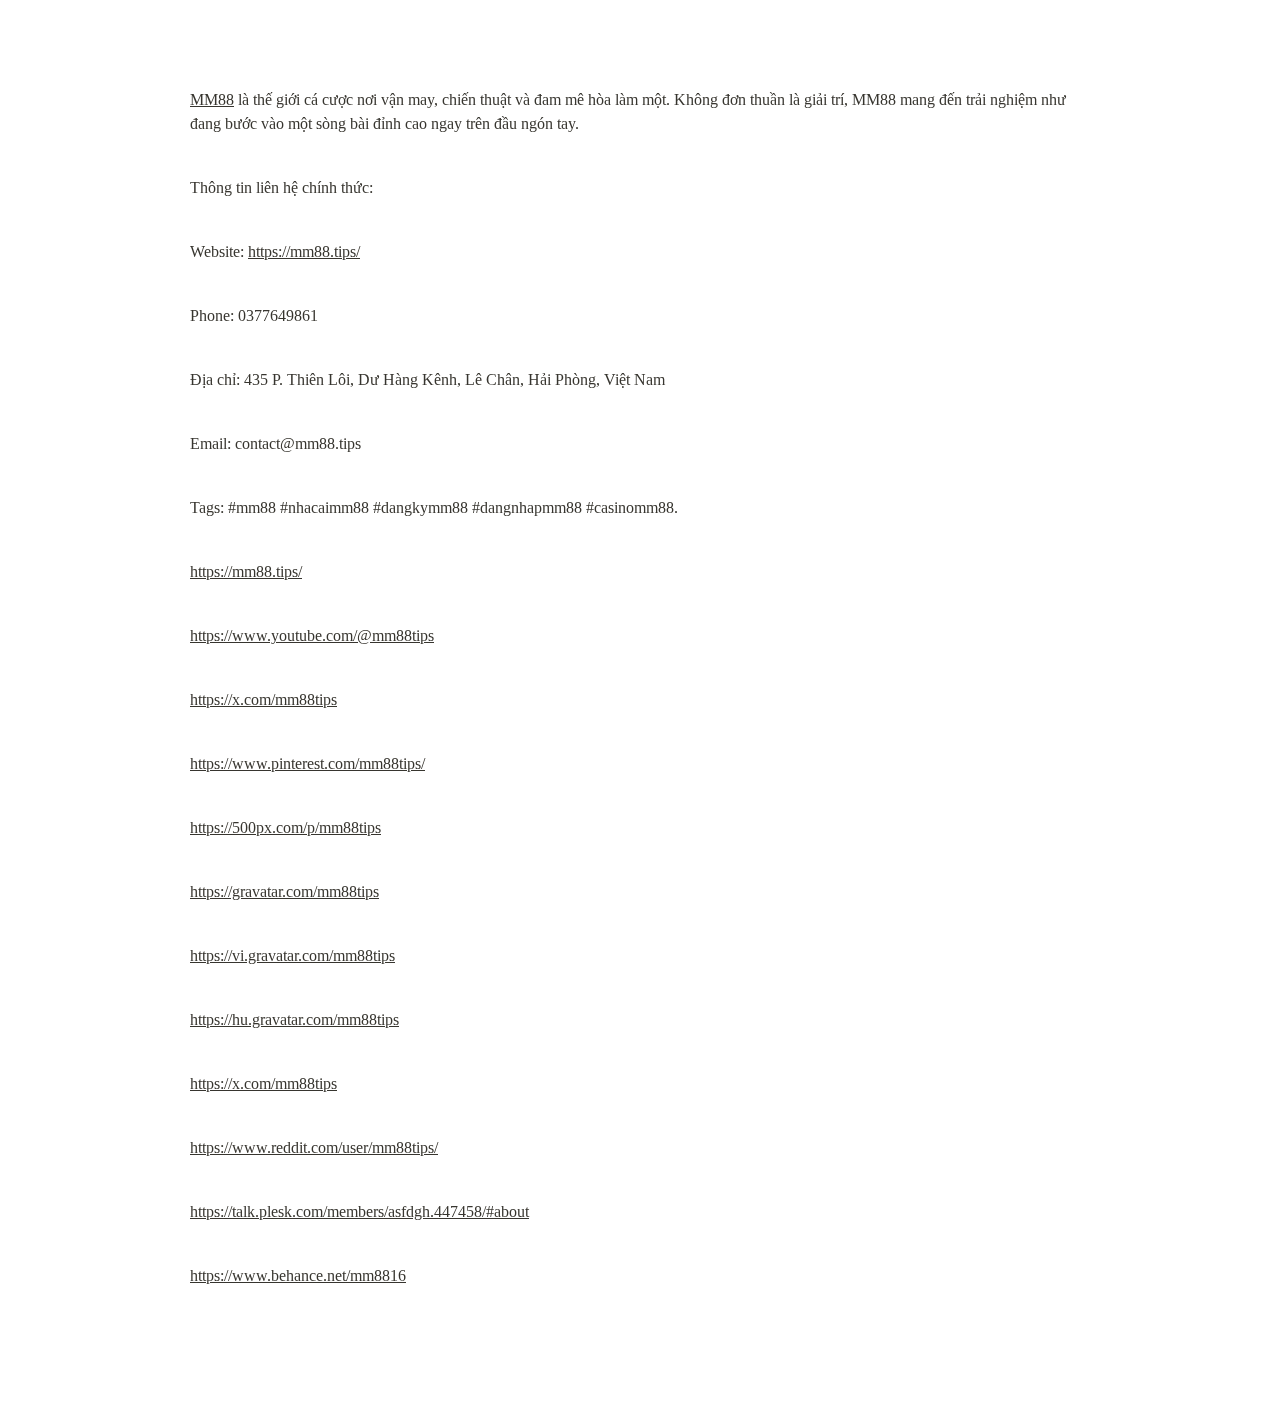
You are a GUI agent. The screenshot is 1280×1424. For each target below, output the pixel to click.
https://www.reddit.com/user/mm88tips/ (314, 1147)
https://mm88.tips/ (304, 251)
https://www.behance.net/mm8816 (298, 1275)
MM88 (212, 99)
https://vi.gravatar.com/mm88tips (292, 955)
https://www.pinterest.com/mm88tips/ (307, 763)
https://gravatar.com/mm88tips (284, 891)
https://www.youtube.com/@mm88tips (312, 635)
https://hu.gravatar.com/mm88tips (294, 1019)
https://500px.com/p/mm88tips (285, 827)
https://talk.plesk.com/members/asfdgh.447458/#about (359, 1211)
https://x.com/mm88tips (263, 699)
